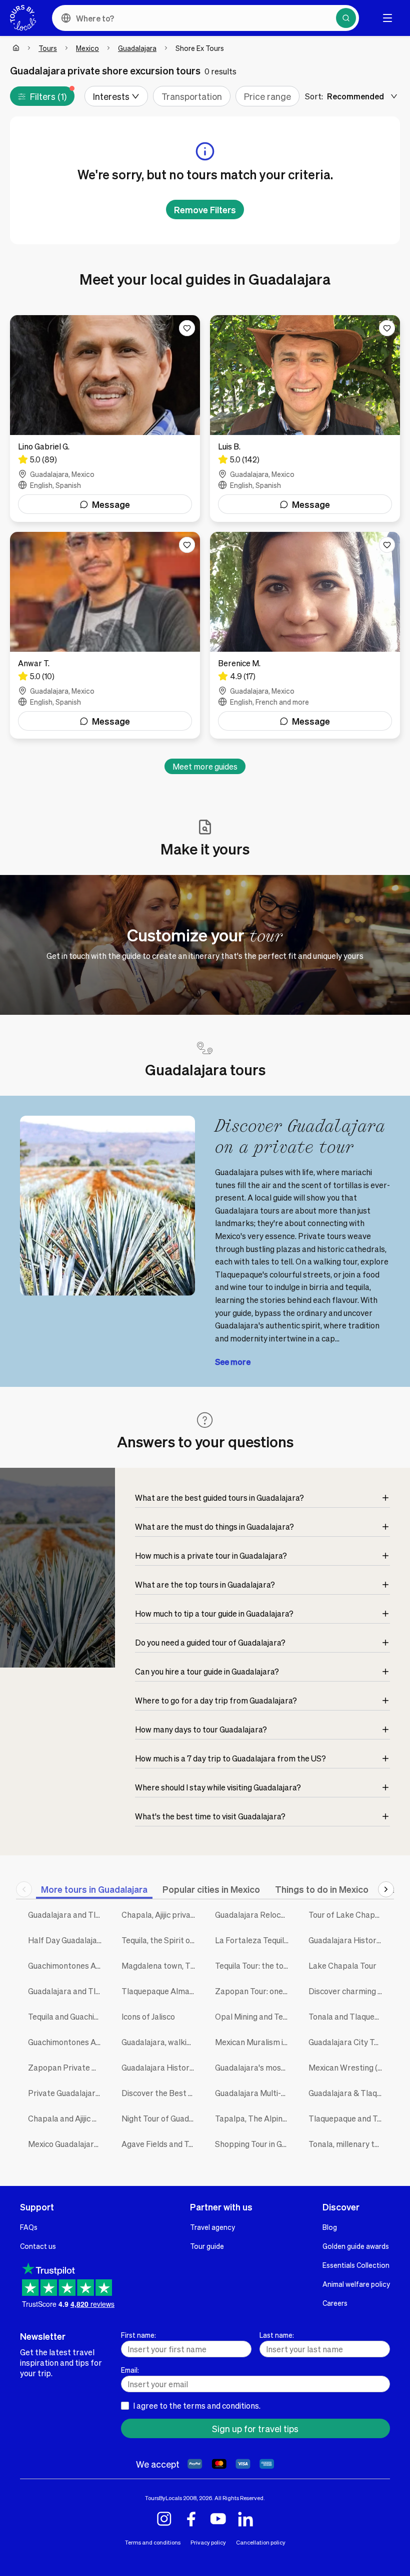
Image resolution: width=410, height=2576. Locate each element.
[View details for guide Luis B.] (305, 419)
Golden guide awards (356, 2246)
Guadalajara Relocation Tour (254, 1915)
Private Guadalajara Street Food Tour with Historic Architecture (67, 2093)
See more (233, 1362)
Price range (267, 96)
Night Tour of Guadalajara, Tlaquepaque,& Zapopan (161, 2118)
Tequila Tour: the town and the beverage (254, 1965)
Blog (330, 2227)
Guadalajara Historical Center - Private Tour (348, 1940)
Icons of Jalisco (148, 2016)
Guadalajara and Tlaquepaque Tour (67, 1991)
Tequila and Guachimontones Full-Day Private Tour (67, 2016)
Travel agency (212, 2227)
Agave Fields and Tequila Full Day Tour (161, 2144)
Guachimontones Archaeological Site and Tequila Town (67, 1965)
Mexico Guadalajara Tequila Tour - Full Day (67, 2144)
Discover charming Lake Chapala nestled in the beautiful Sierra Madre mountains (348, 1991)
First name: (138, 2335)
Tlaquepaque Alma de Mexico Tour (161, 1991)
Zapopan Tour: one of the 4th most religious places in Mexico (254, 1991)
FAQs (29, 2227)
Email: (130, 2370)
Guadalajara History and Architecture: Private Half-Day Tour (161, 2067)
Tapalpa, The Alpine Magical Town (254, 2118)
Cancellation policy (261, 2542)
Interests (111, 96)
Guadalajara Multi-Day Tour (254, 2093)
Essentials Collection (356, 2265)
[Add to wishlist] (187, 328)
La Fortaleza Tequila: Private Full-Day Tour (254, 1940)
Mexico (87, 48)
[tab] (94, 1889)
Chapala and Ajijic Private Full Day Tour (67, 2118)
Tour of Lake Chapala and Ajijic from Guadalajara (348, 1915)
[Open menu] (387, 18)
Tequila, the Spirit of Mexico (161, 1940)
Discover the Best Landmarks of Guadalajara (161, 2093)
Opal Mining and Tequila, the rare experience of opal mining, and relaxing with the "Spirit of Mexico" (254, 2016)
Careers (335, 2303)
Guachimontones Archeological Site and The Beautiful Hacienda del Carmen (67, 2042)
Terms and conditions (153, 2542)
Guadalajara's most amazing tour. (254, 2067)
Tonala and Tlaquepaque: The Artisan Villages (348, 2016)
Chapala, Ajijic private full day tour (161, 1915)
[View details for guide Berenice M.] (305, 635)
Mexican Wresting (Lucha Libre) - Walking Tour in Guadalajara (348, 2067)
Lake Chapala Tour (342, 1965)
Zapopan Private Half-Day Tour (67, 2067)
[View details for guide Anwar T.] (105, 635)
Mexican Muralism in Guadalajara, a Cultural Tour (254, 2042)
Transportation (192, 96)
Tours (48, 48)
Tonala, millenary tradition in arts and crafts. (348, 2144)
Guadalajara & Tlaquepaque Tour (348, 2093)
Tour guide (207, 2246)
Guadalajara (137, 48)
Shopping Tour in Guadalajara (254, 2144)
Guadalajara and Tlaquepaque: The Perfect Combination (67, 1915)
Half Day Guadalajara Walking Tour (67, 1940)
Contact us (38, 2246)
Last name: (277, 2335)
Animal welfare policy (356, 2284)
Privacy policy (208, 2542)
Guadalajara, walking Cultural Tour (161, 2042)
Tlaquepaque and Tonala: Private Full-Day (348, 2118)
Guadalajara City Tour (347, 2042)
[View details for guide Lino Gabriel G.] (105, 419)
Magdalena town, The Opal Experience (161, 1965)
